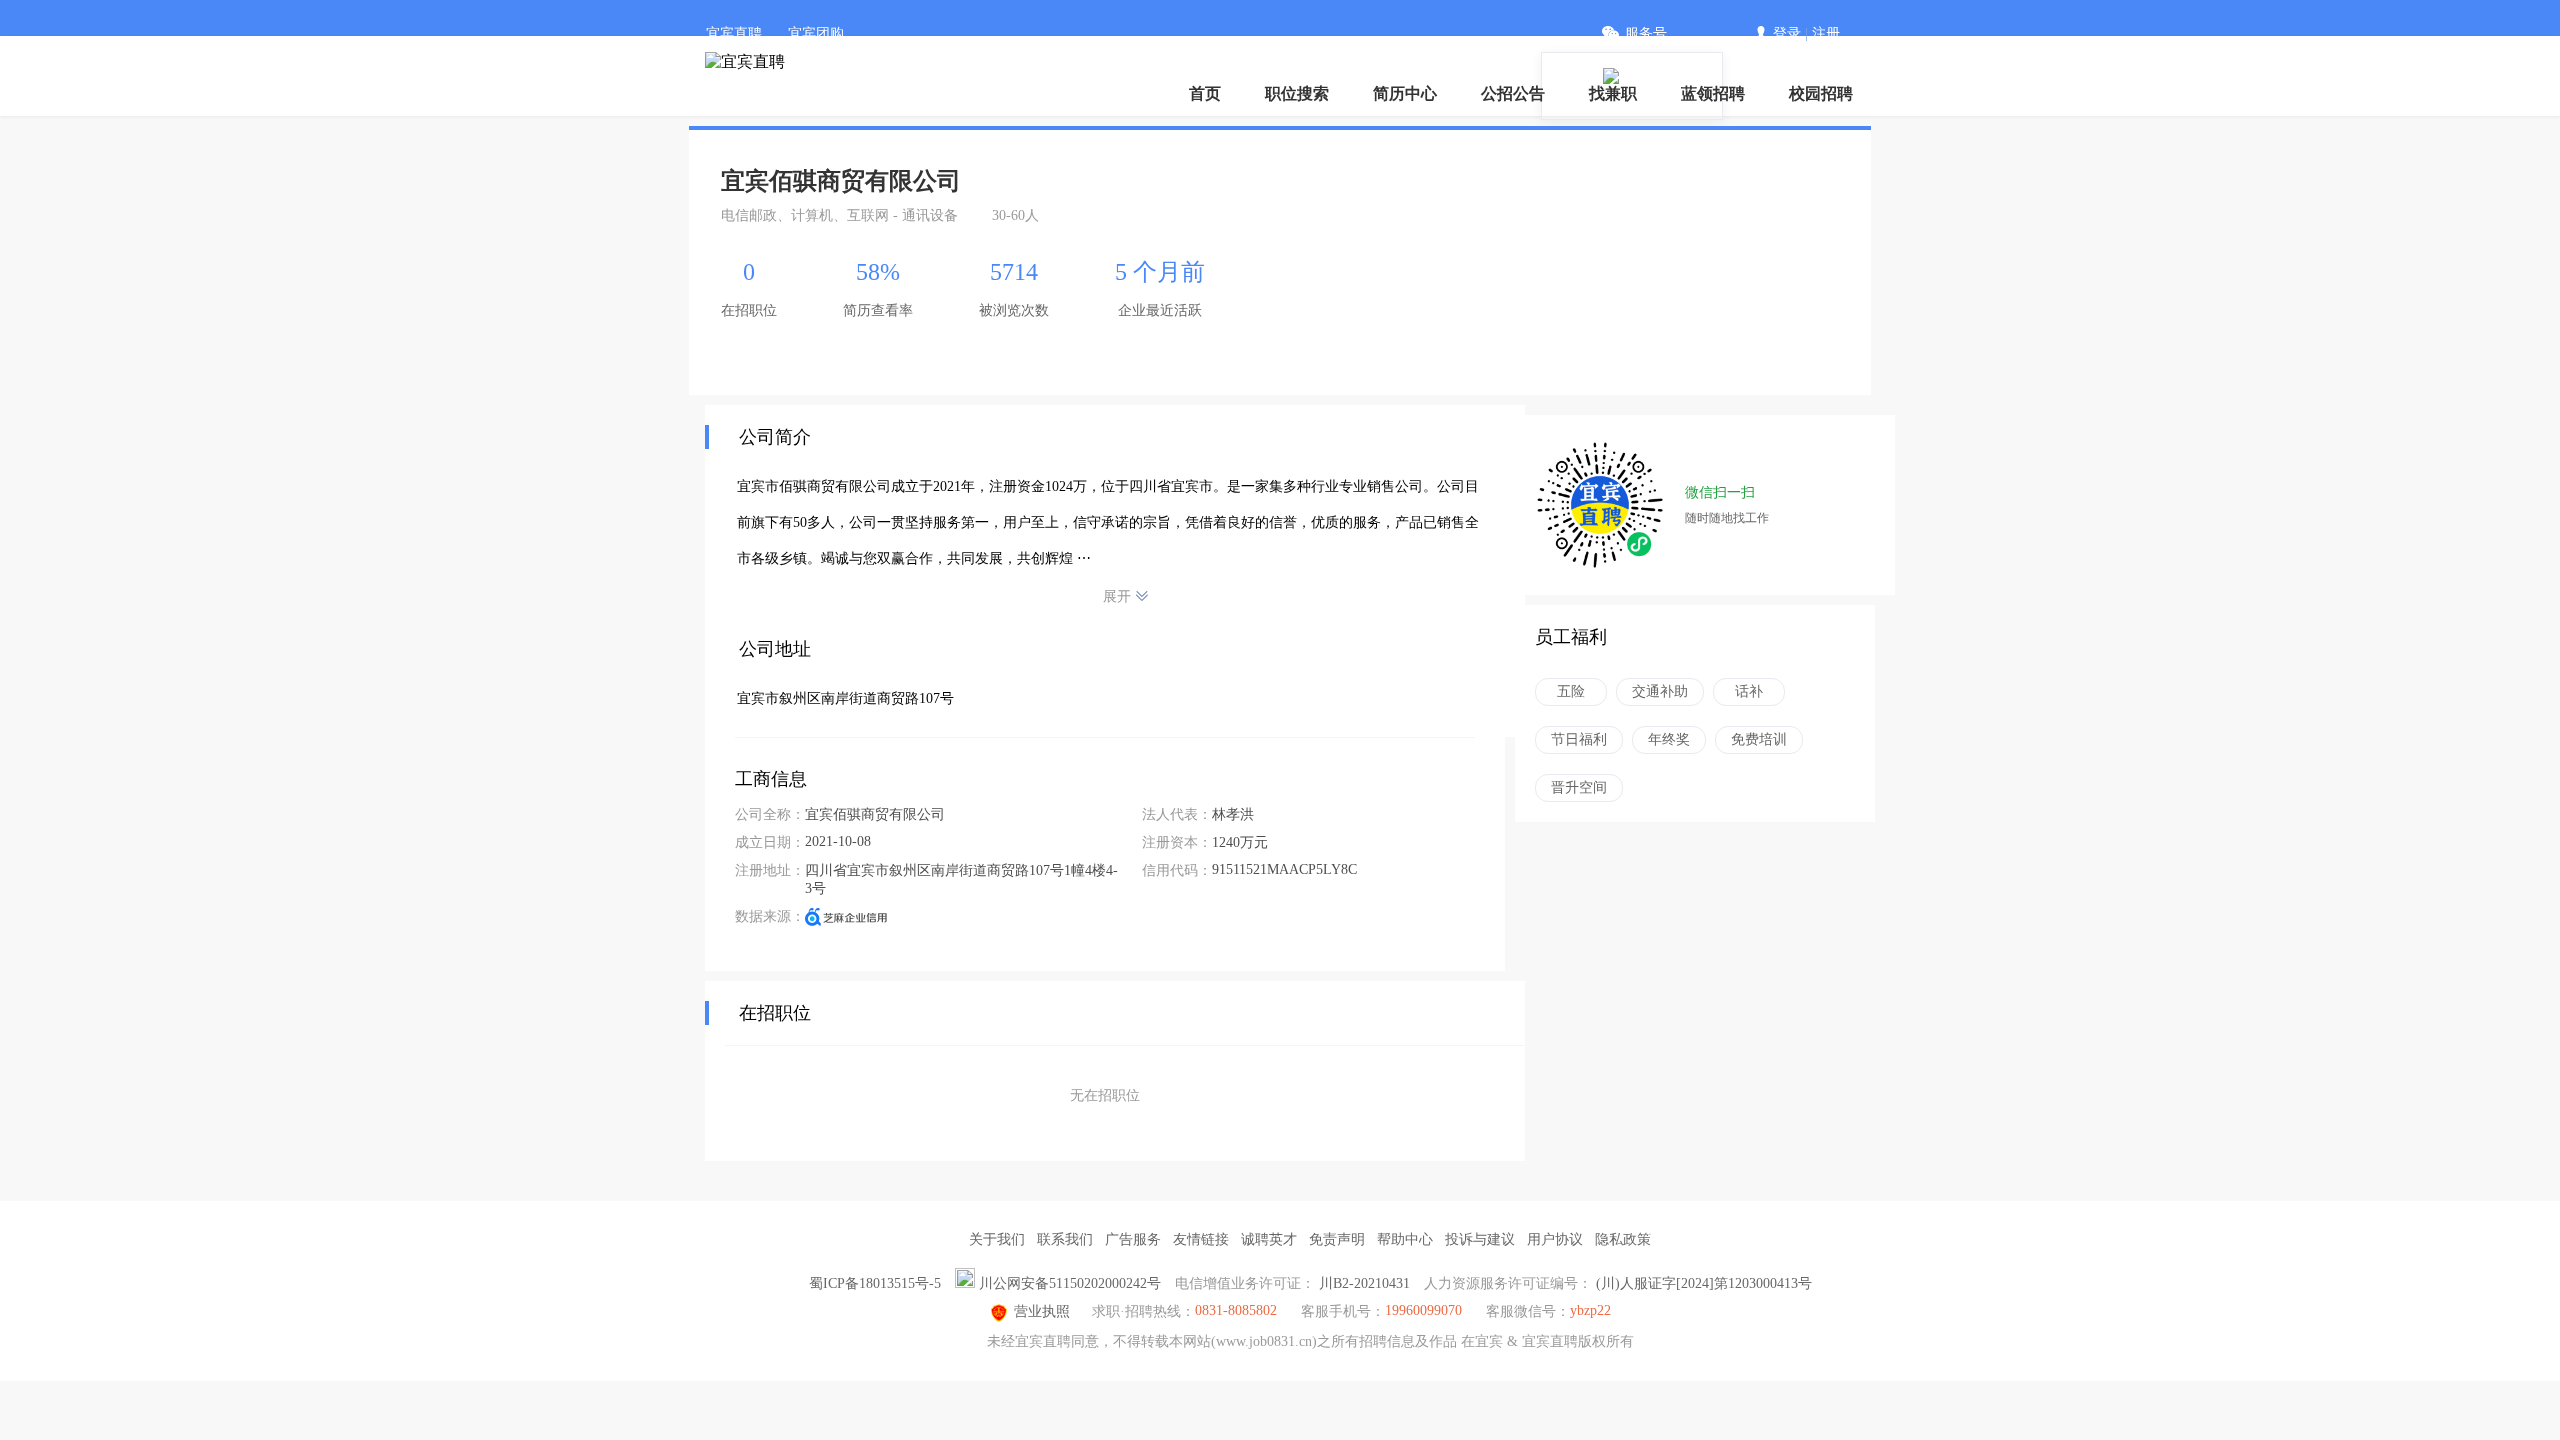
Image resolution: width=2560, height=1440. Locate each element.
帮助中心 (1405, 1239)
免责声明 (1337, 1239)
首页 (1205, 93)
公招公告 (1513, 93)
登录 (1787, 33)
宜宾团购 (816, 33)
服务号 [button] (1646, 33)
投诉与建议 (1480, 1239)
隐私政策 (1623, 1239)
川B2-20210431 (1364, 1283)
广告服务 (1133, 1239)
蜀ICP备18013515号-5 (875, 1283)
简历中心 (1405, 93)
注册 (1826, 33)
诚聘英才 (1269, 1239)
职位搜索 (1297, 93)
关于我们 (997, 1239)
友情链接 (1201, 1239)
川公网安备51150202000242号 (1070, 1283)
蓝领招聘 (1713, 93)
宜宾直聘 (734, 33)
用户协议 (1555, 1239)
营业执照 (1042, 1311)
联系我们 (1065, 1239)
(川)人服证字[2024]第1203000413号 (1704, 1283)
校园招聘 (1821, 93)
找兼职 (1613, 93)
